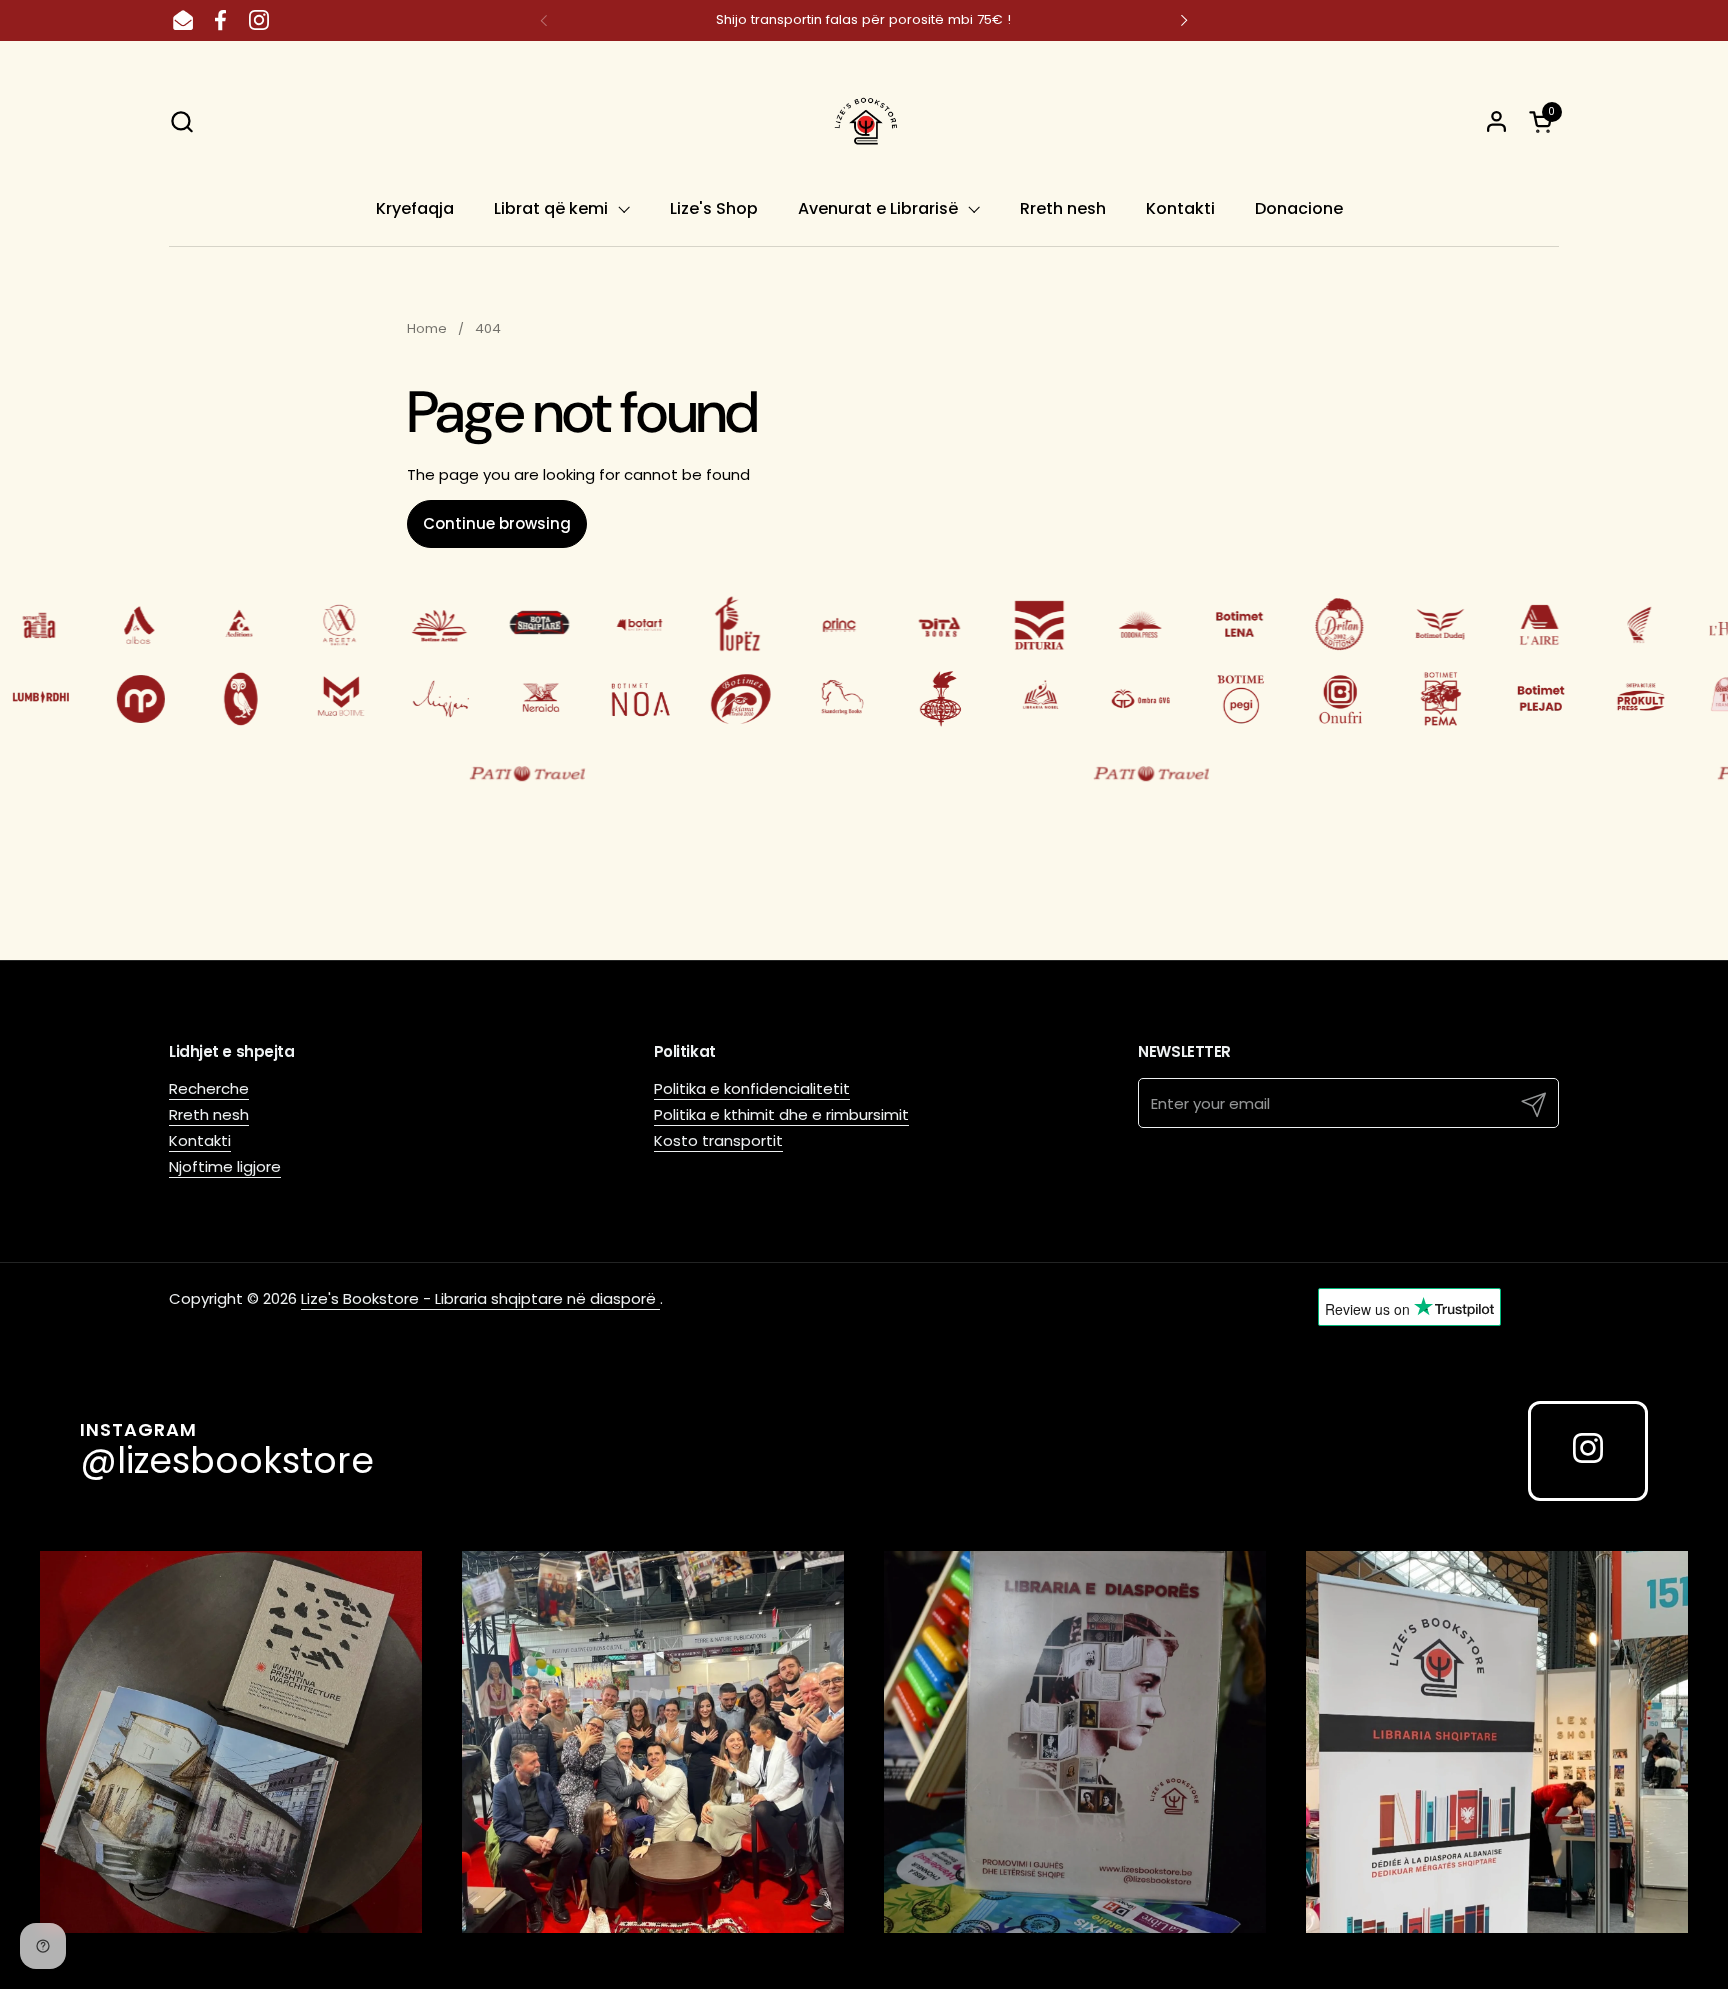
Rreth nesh (209, 1114)
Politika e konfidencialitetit (752, 1088)
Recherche (209, 1088)
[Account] (1496, 121)
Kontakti (200, 1140)
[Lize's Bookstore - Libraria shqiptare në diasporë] (864, 121)
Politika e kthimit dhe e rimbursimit (781, 1114)
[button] (181, 121)
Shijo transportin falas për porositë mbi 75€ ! (863, 20)
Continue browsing (497, 523)
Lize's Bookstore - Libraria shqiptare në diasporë (480, 1298)
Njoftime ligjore (225, 1166)
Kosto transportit (718, 1140)
